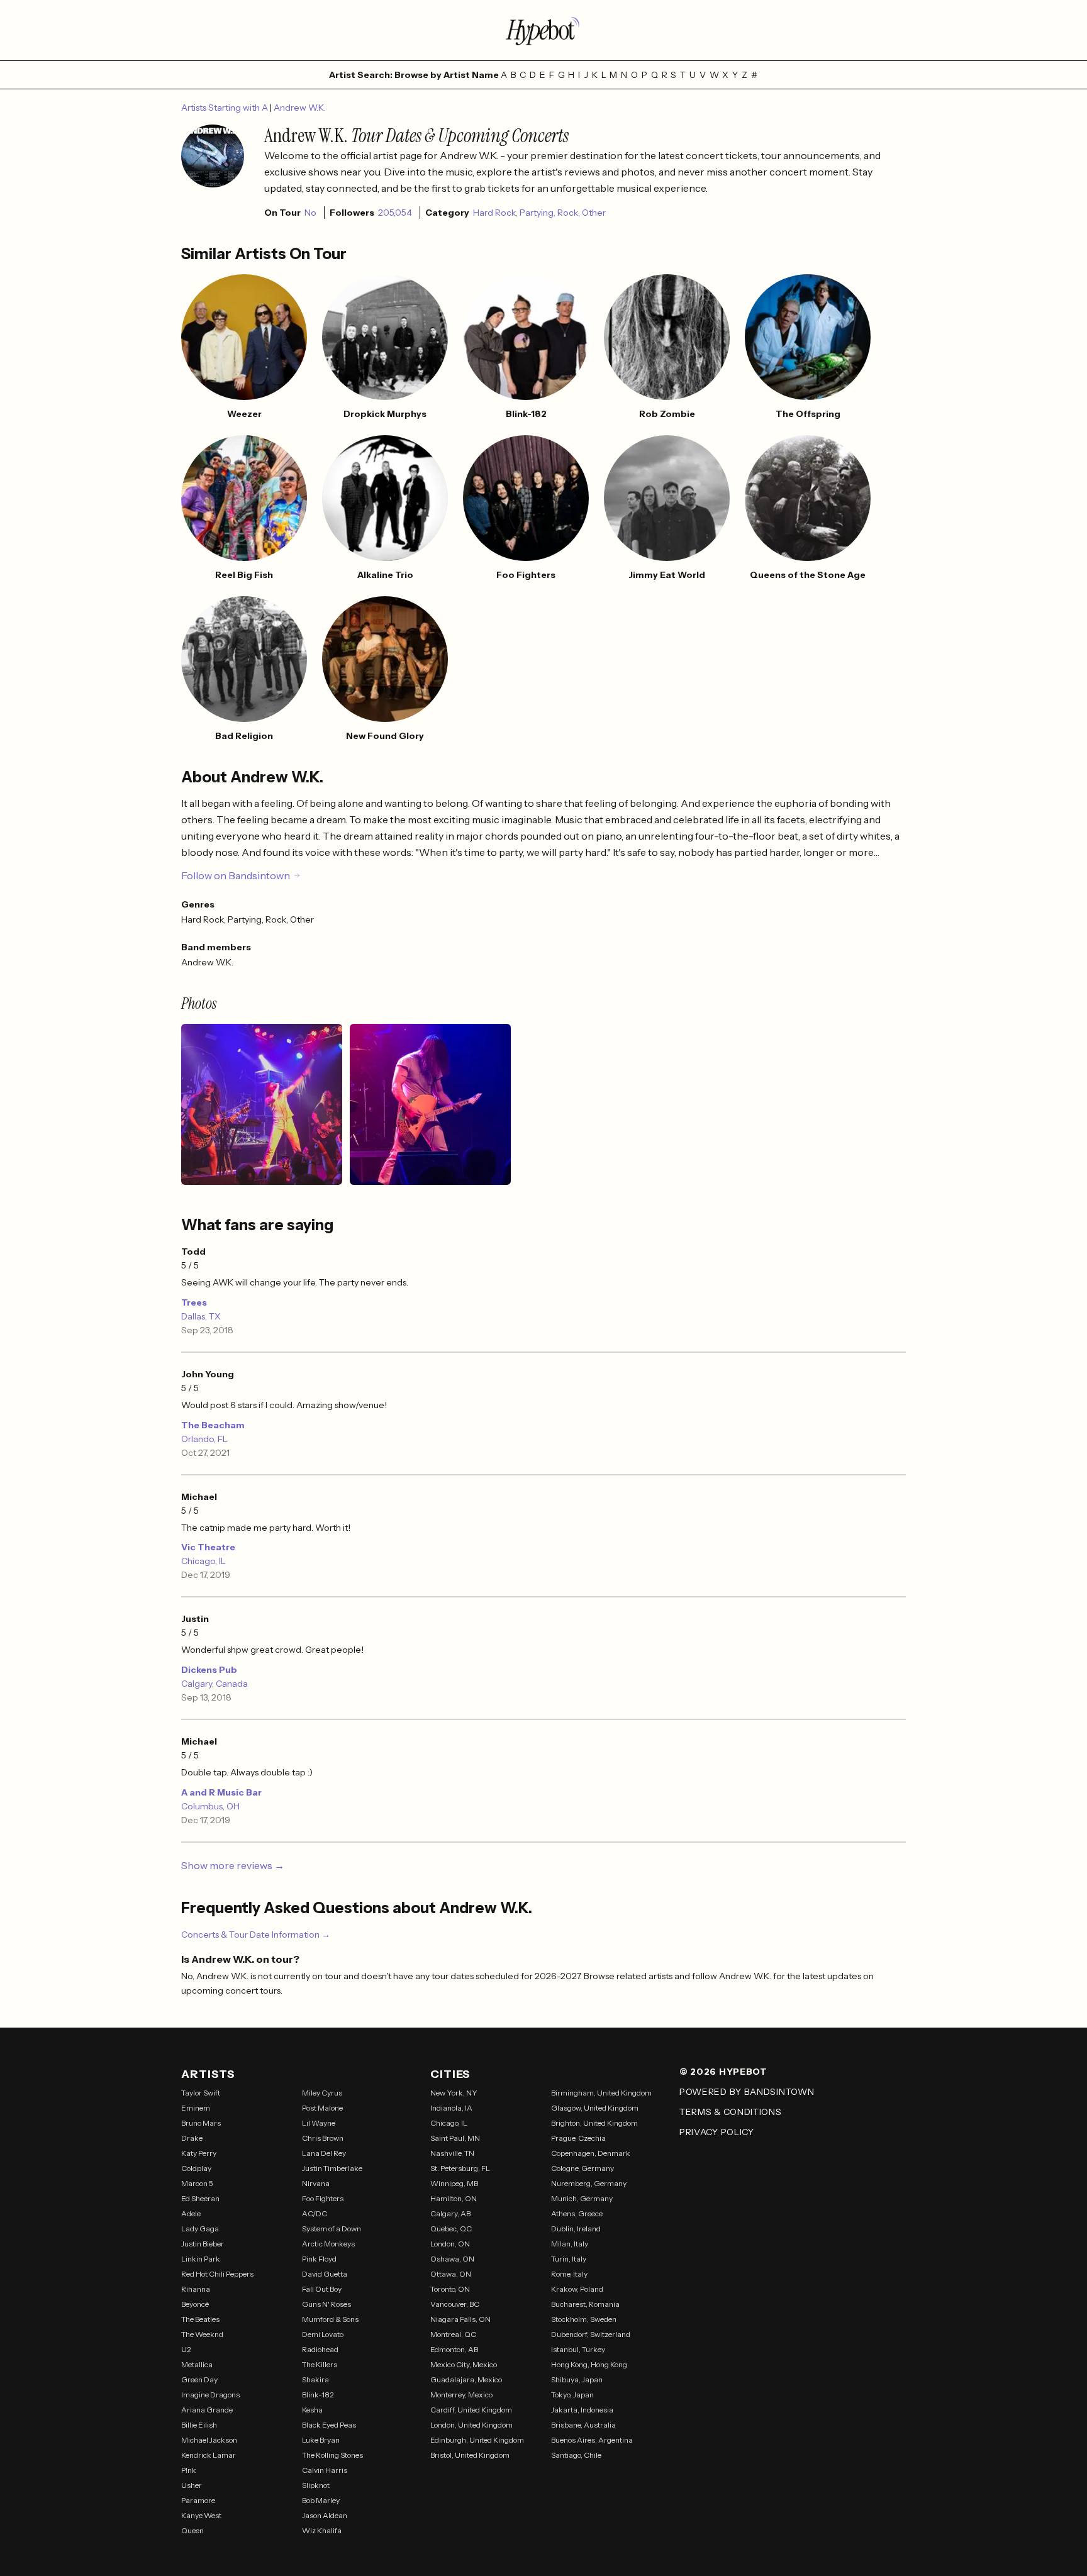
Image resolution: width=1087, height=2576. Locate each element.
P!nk (189, 2470)
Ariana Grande (207, 2410)
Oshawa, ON (452, 2259)
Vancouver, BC (455, 2304)
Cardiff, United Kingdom (471, 2410)
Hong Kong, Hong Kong (589, 2364)
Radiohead (320, 2349)
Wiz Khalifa (322, 2530)
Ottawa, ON (451, 2274)
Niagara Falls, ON (460, 2319)
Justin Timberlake (332, 2168)
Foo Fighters (323, 2198)
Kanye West (201, 2515)
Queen (192, 2530)
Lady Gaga (200, 2229)
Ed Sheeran (200, 2198)
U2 (186, 2349)
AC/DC (315, 2213)
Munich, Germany (582, 2198)
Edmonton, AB (454, 2349)
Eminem (196, 2108)
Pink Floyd (319, 2259)
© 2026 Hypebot (723, 2072)
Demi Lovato (323, 2334)
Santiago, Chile (576, 2455)
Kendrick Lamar (209, 2455)
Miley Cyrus (322, 2093)
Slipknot (316, 2485)
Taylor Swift (201, 2093)
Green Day (199, 2379)
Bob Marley (321, 2500)
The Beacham (213, 1425)
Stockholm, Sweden (584, 2319)
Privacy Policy (717, 2132)
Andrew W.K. (300, 108)
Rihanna (196, 2289)
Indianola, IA (451, 2108)
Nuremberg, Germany (589, 2183)
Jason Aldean (325, 2515)
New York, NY (454, 2093)
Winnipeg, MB (454, 2183)
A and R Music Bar (221, 1792)
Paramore (198, 2500)
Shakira (315, 2379)
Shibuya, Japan (577, 2379)
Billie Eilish (199, 2425)
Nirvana (316, 2183)
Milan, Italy (570, 2244)
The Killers (320, 2364)
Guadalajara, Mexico (466, 2379)
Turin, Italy (569, 2259)
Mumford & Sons (330, 2319)
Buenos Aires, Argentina (592, 2440)
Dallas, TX (201, 1316)
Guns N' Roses (326, 2304)
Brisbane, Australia (583, 2425)
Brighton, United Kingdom (594, 2123)
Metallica (197, 2364)
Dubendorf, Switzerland (591, 2334)
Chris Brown (323, 2138)
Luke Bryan (321, 2440)
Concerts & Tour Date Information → (256, 1935)
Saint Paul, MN (455, 2138)
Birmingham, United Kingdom (601, 2093)
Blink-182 (318, 2395)
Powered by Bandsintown (747, 2092)
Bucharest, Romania (585, 2304)
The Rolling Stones (332, 2455)
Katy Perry (199, 2153)
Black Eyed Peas (329, 2425)
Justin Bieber (203, 2244)
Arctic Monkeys (328, 2244)
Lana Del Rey (324, 2153)
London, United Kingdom (471, 2425)
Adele (191, 2213)
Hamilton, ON (454, 2198)
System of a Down (332, 2229)
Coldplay (196, 2168)
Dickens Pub (209, 1670)
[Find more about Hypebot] (543, 30)
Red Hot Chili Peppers (217, 2274)
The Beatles (200, 2319)
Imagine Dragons (210, 2395)
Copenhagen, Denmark (591, 2153)
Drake (192, 2138)
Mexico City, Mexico (464, 2364)
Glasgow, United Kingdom (595, 2108)
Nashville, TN (452, 2153)
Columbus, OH (210, 1806)
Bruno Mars (201, 2123)
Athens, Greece (577, 2213)
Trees (194, 1302)
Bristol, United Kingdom (470, 2455)
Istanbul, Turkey (578, 2349)
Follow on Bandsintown (236, 875)
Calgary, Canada (215, 1684)
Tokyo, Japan (572, 2395)
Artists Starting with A (226, 108)
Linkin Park (201, 2259)
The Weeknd (202, 2334)
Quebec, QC (451, 2229)
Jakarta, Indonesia (582, 2410)
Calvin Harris (325, 2470)
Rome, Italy (569, 2274)
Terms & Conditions (731, 2112)
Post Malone (322, 2108)
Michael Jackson (209, 2440)
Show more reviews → (233, 1865)
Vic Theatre (208, 1547)
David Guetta (325, 2274)
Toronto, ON (450, 2289)
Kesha (312, 2410)
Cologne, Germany (583, 2168)
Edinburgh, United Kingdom (477, 2440)
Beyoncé (195, 2304)
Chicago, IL (203, 1561)
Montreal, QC (453, 2334)
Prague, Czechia (578, 2138)
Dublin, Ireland (576, 2229)
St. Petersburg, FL (460, 2168)
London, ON (450, 2244)
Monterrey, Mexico (461, 2395)
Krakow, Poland (577, 2289)
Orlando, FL (204, 1439)
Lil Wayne (319, 2123)
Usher (192, 2485)
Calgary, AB (450, 2213)
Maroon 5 (197, 2183)
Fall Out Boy (322, 2289)
